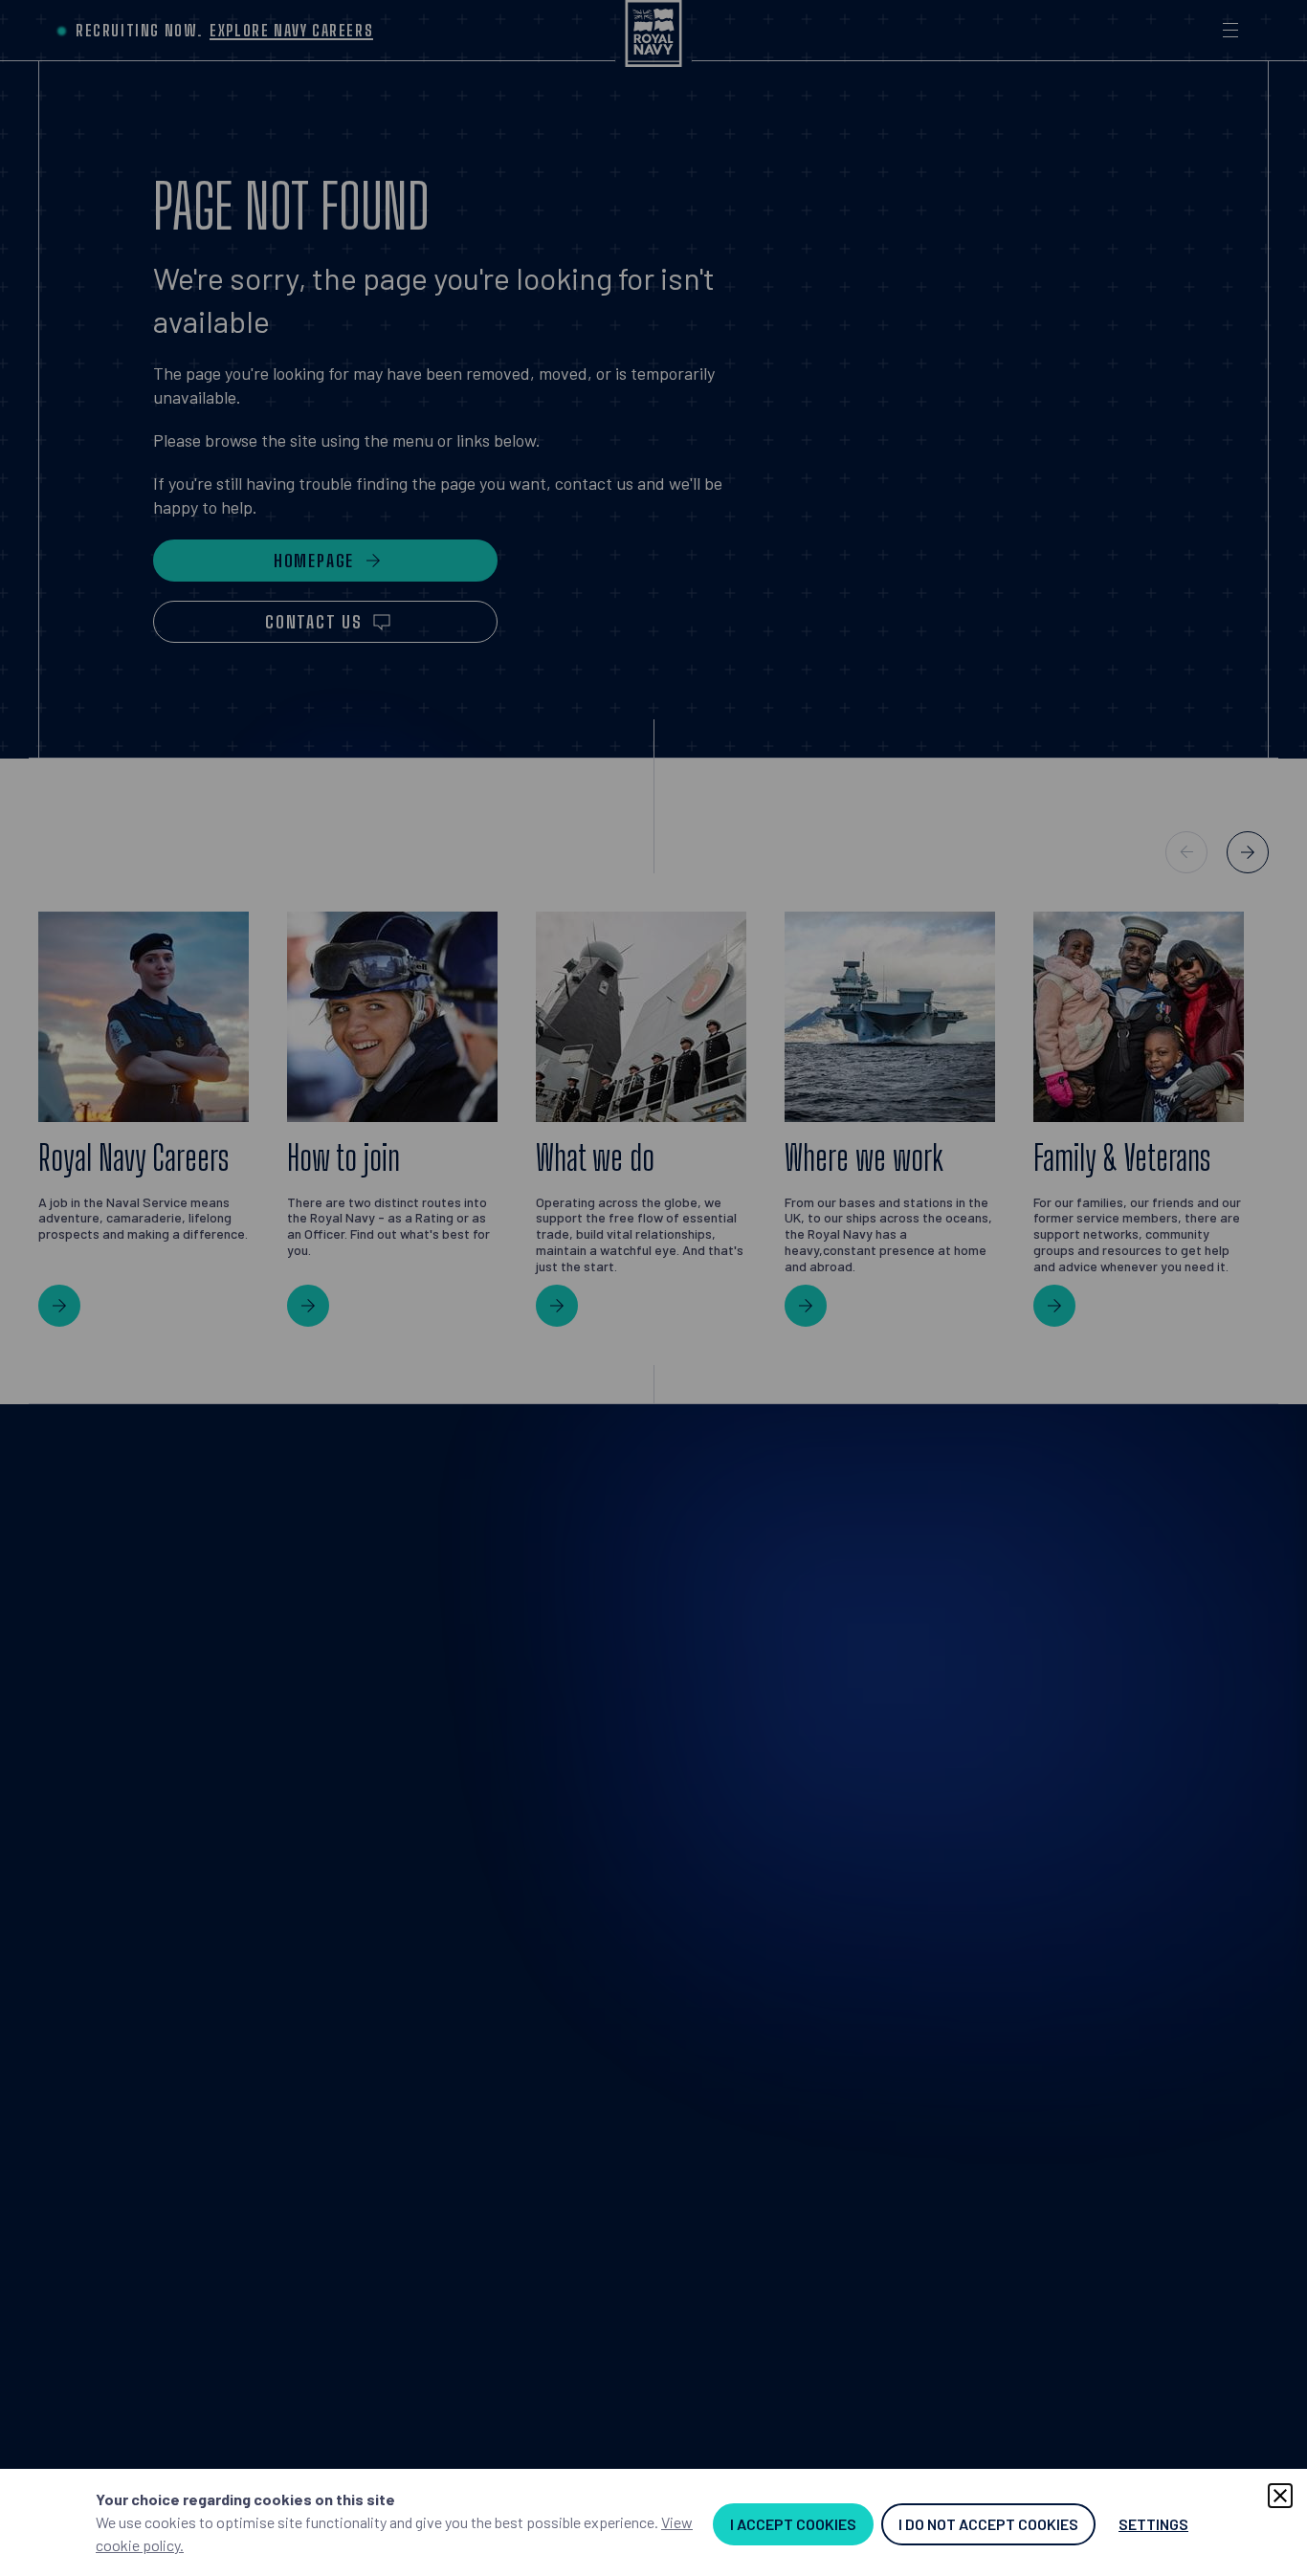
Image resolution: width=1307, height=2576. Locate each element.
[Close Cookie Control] (1280, 2496)
